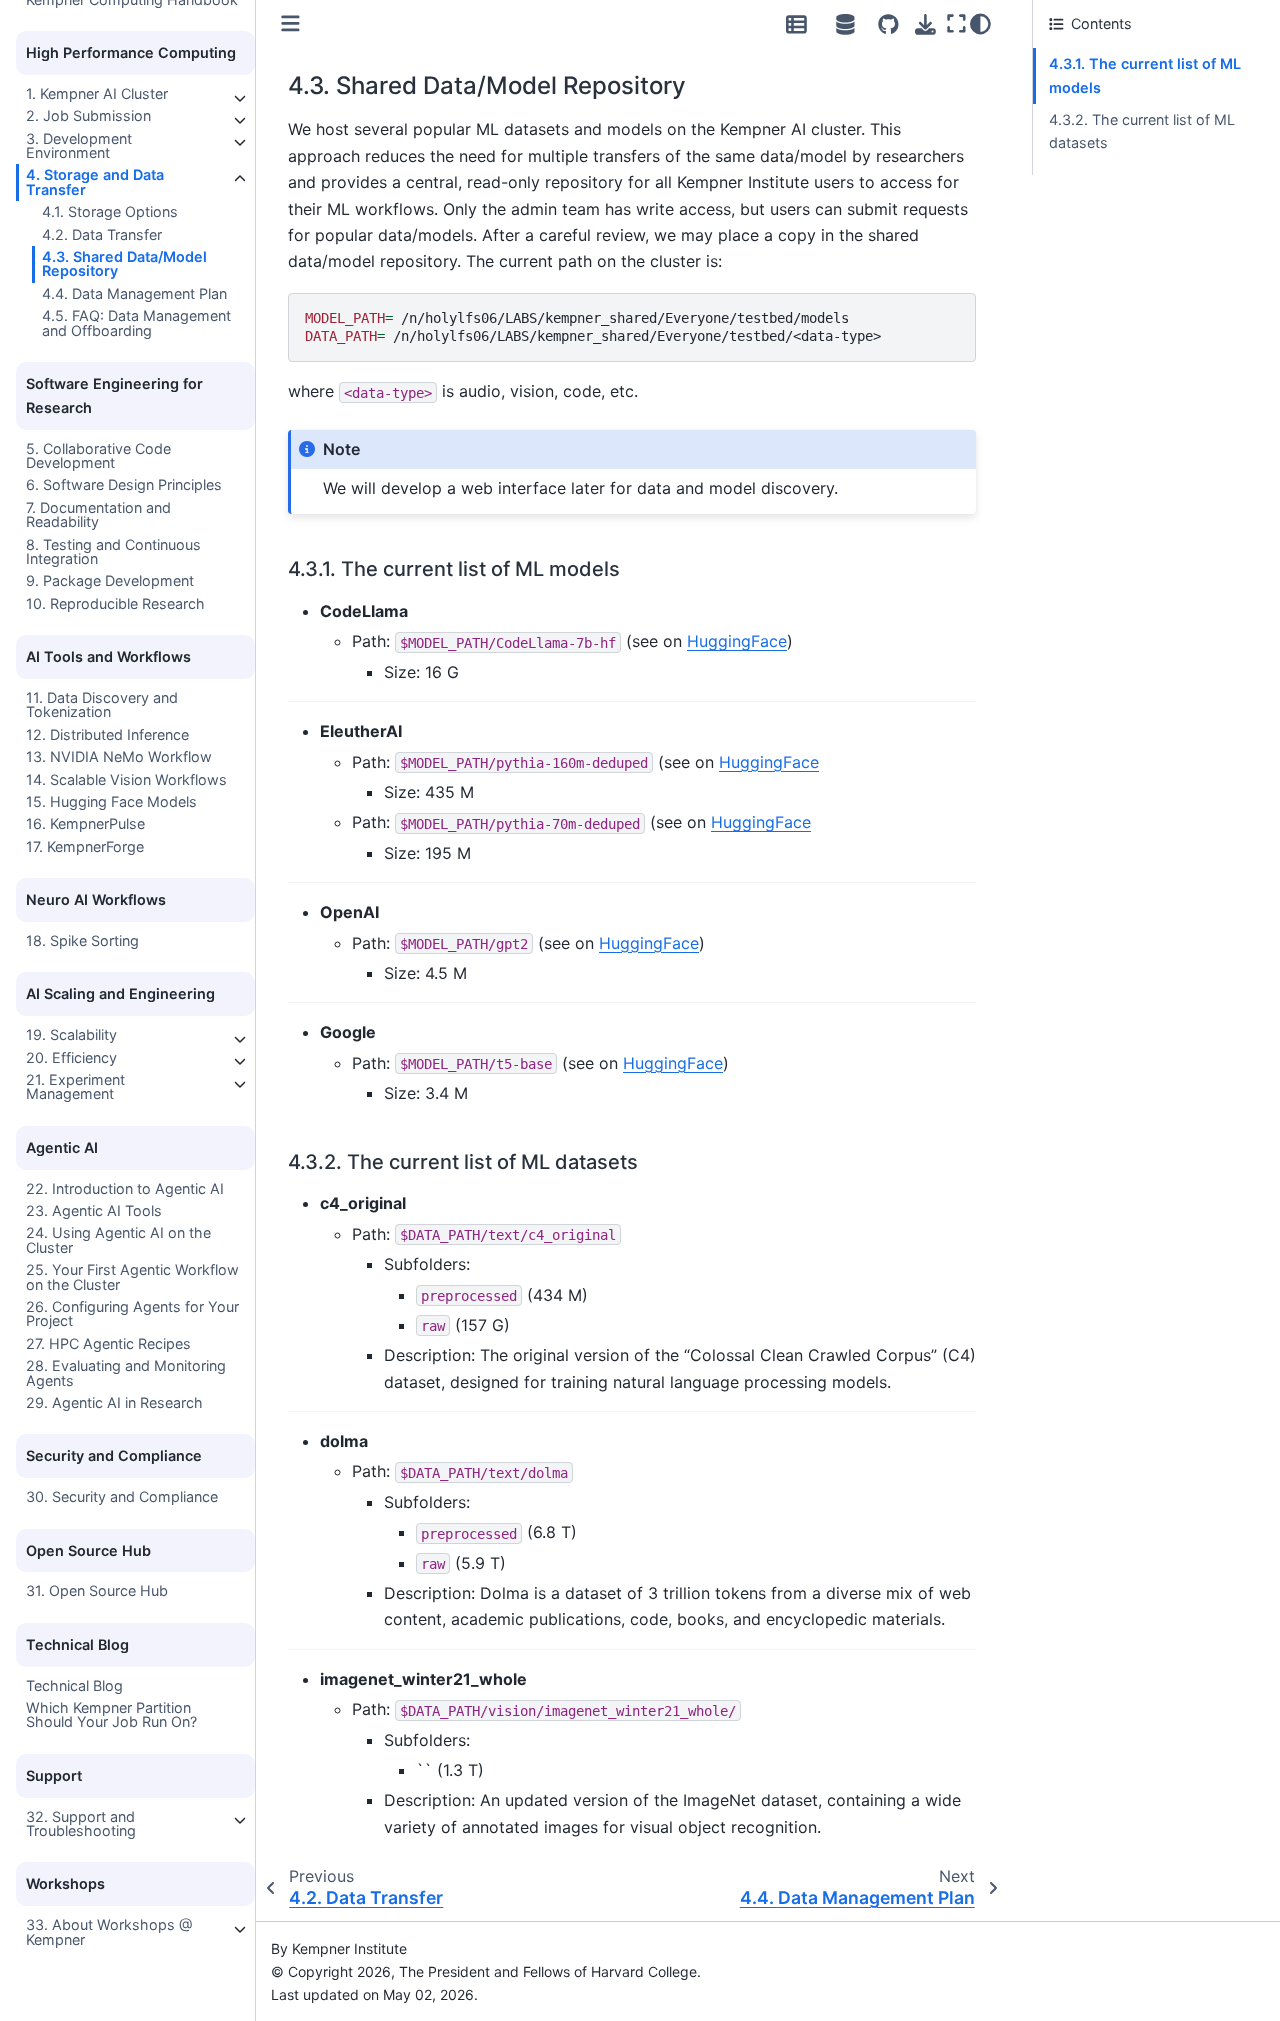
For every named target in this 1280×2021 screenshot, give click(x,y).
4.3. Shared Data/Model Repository (124, 263)
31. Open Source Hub (97, 1590)
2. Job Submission (88, 115)
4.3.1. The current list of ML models (1145, 75)
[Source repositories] (888, 24)
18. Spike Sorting (82, 940)
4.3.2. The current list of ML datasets (1142, 131)
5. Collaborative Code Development (98, 454)
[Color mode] (980, 24)
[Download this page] (925, 24)
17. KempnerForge (85, 846)
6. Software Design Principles (124, 484)
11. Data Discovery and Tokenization (102, 704)
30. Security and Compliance (122, 1496)
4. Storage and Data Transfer (95, 181)
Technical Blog (74, 1684)
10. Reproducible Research (115, 603)
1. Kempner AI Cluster (97, 93)
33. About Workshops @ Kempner (109, 1931)
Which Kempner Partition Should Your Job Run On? (111, 1714)
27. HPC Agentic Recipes (108, 1343)
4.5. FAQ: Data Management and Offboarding (136, 322)
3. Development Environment (79, 144)
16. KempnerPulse (85, 823)
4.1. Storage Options (110, 211)
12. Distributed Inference (107, 734)
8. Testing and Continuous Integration (113, 551)
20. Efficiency (71, 1056)
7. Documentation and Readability (98, 514)
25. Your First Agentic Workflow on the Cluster (132, 1276)
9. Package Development (110, 580)
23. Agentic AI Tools (94, 1210)
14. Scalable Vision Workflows (126, 779)
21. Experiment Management (75, 1086)
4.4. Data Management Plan (134, 293)
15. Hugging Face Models (111, 801)
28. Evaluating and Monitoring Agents (126, 1372)
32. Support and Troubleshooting (81, 1822)
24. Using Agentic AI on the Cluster (118, 1239)
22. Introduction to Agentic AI (125, 1187)
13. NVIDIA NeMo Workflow (119, 756)
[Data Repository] (796, 24)
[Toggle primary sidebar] (290, 23)
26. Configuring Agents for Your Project (132, 1313)
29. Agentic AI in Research (114, 1402)
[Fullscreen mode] (956, 24)
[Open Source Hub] (846, 24)
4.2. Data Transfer (102, 234)
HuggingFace (737, 641)
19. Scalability (71, 1034)
